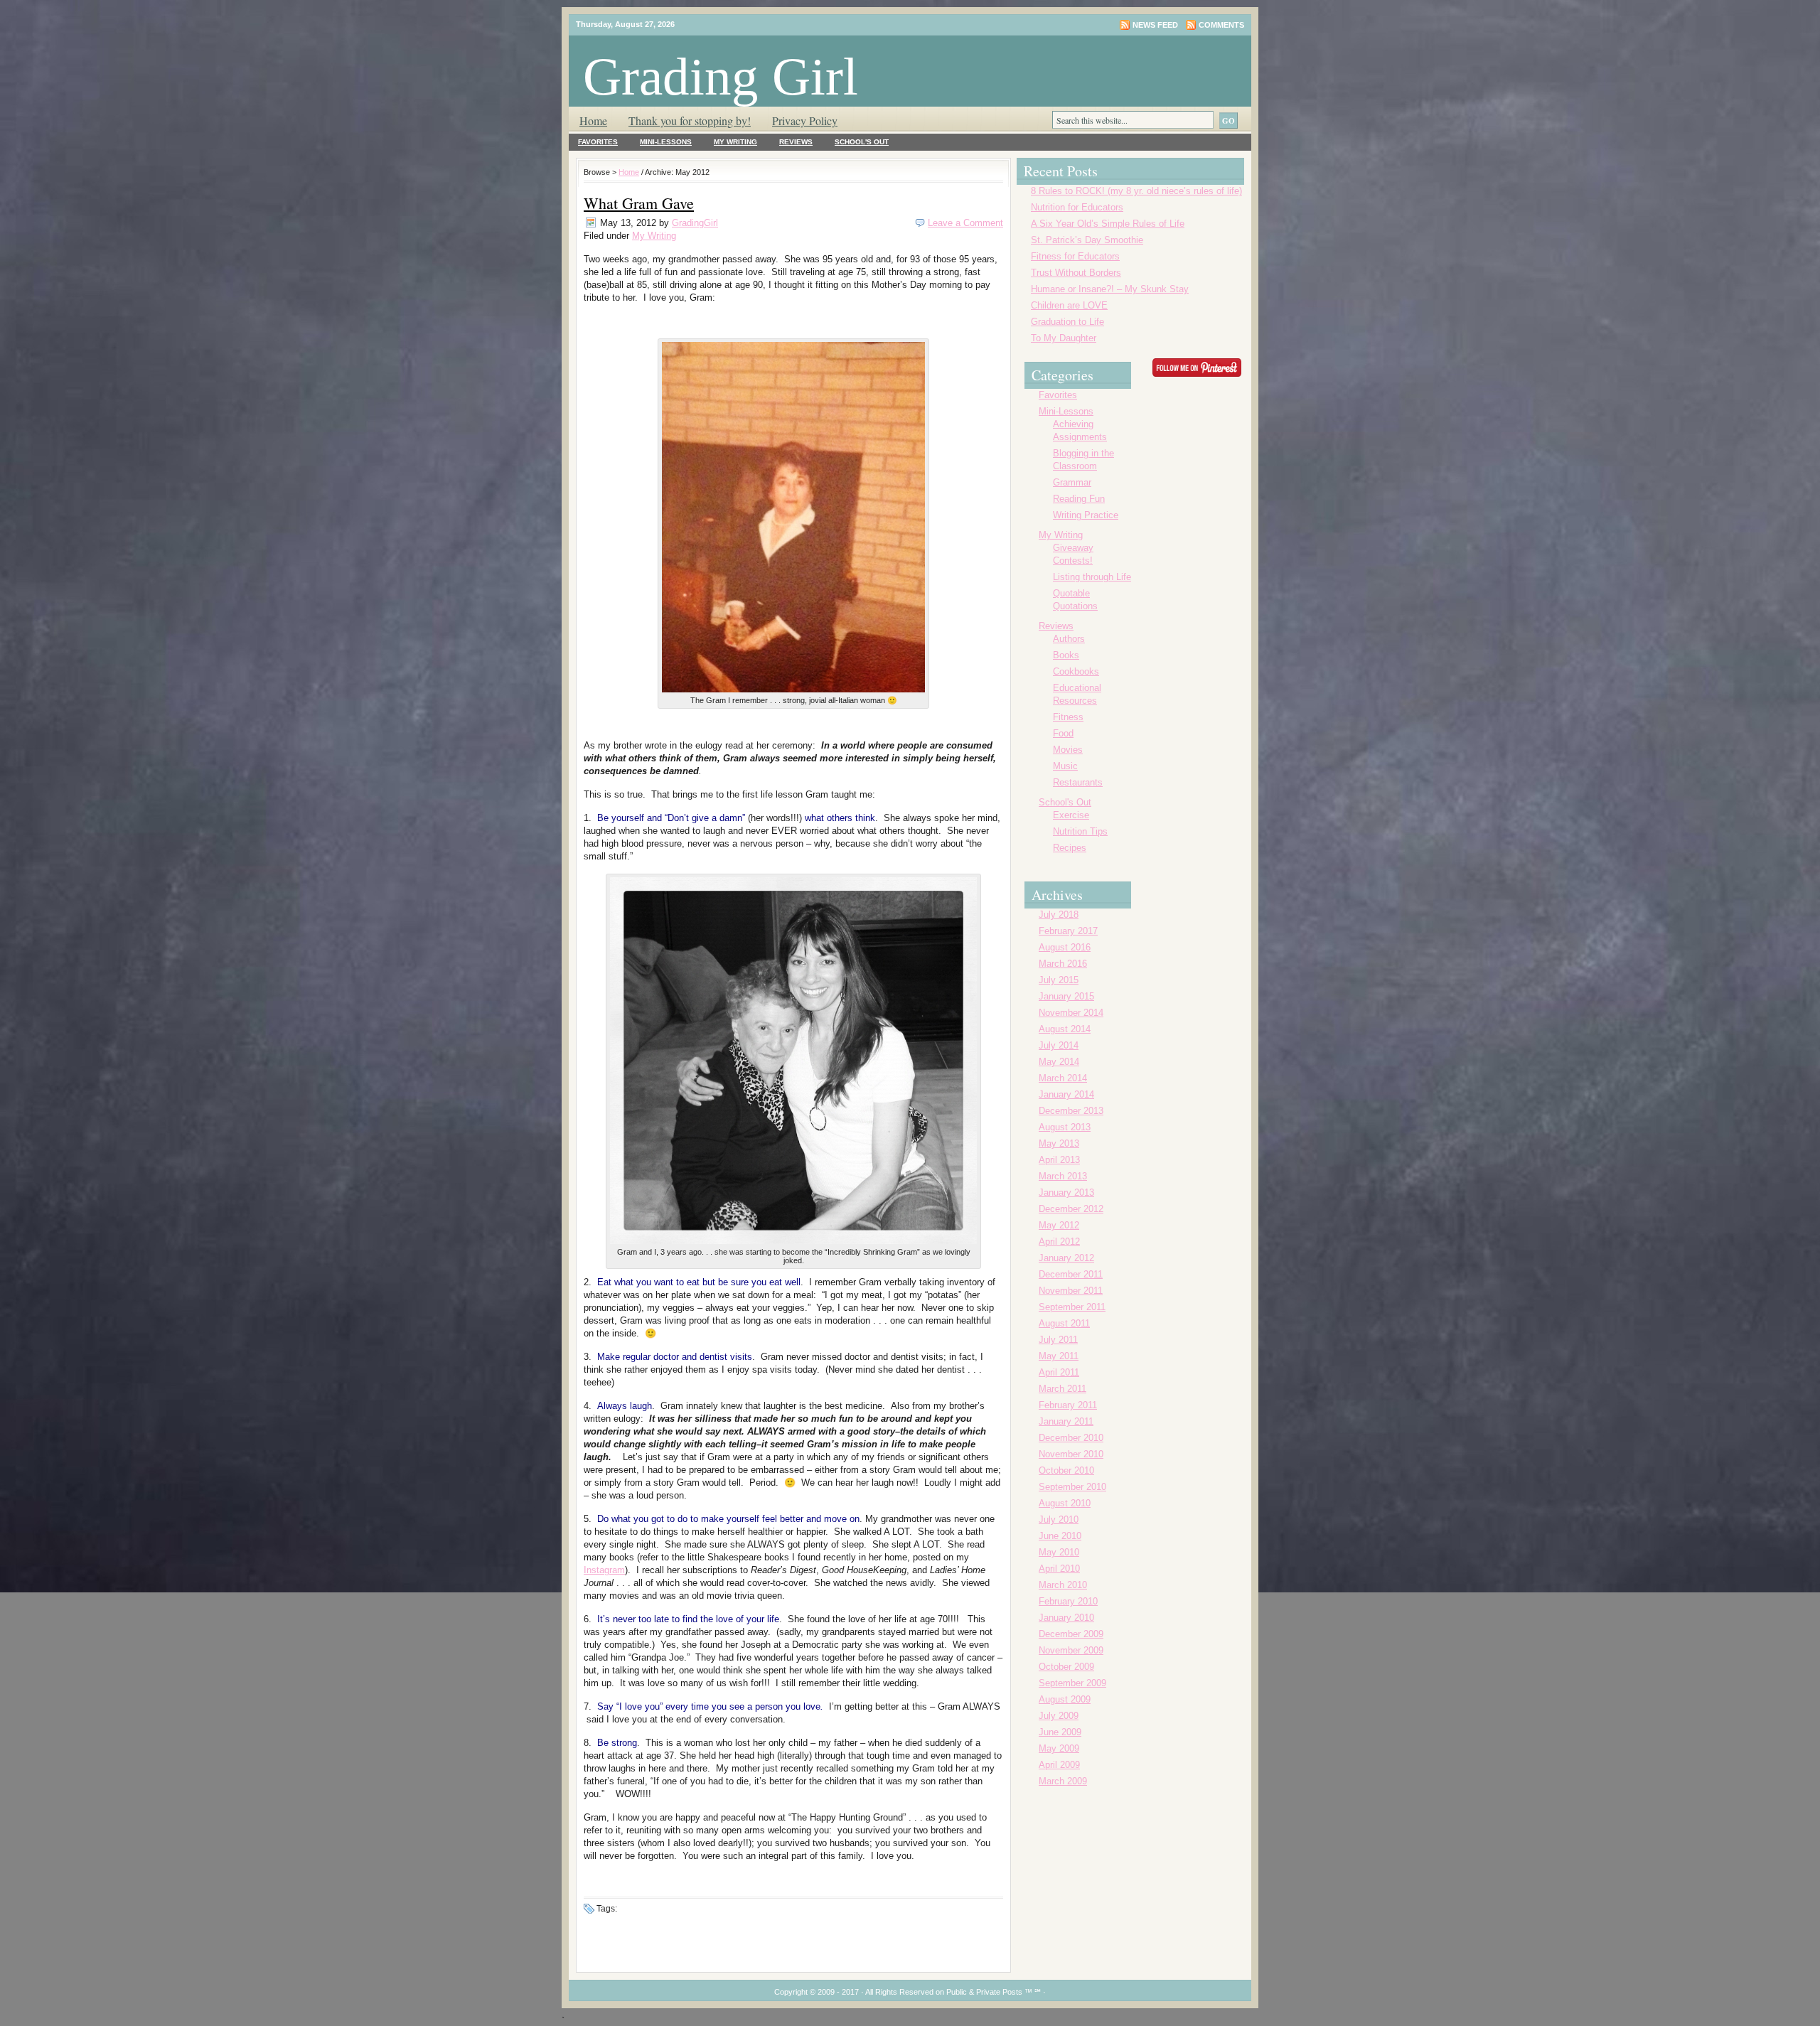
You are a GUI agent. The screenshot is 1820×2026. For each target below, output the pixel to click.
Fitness (1068, 717)
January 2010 (1066, 1618)
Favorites (598, 142)
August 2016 (1065, 947)
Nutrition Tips (1080, 831)
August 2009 (1065, 1699)
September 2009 (1072, 1683)
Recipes (1070, 848)
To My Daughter (1064, 338)
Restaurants (1078, 782)
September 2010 (1072, 1487)
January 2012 (1066, 1258)
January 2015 (1066, 996)
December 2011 (1071, 1274)
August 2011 (1064, 1323)
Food (1063, 733)
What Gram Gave (639, 203)
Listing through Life (1092, 577)
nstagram (606, 1570)
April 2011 (1059, 1372)
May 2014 (1059, 1062)
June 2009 (1060, 1732)
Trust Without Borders (1076, 273)
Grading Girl (721, 76)
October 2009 (1066, 1667)
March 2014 (1063, 1078)
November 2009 (1071, 1650)
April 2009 (1059, 1765)
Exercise (1071, 815)
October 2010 (1066, 1470)
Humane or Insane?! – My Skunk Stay (1110, 289)
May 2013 (1059, 1143)
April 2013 (1059, 1160)
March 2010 (1063, 1585)
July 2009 (1059, 1716)
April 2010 (1059, 1569)
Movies (1068, 750)
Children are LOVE (1069, 305)
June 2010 (1060, 1536)
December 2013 (1071, 1111)
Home (593, 120)
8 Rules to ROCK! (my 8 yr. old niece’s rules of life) (1136, 191)
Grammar (1072, 482)
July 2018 (1059, 915)
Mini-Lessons (666, 142)
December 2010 (1071, 1438)
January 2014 (1066, 1094)
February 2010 (1068, 1601)
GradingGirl (695, 223)
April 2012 (1059, 1242)
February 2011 (1068, 1405)
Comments (1221, 25)
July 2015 (1059, 980)
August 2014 (1065, 1029)
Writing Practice (1086, 515)
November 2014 (1071, 1013)
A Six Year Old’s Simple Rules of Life (1108, 224)
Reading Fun (1079, 499)
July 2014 (1059, 1045)
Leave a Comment (965, 223)
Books (1066, 655)
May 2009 (1059, 1748)
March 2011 (1062, 1389)
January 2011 (1066, 1421)
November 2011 (1071, 1291)
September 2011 (1072, 1307)
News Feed (1155, 25)
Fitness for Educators (1075, 256)
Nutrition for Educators (1077, 207)
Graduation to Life (1067, 322)
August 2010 (1065, 1503)
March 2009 (1063, 1781)
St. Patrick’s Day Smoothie (1087, 240)
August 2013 (1065, 1127)
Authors (1069, 639)
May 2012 (1059, 1225)
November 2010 (1071, 1454)
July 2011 (1058, 1340)
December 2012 (1071, 1209)
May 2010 (1059, 1552)
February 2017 (1068, 931)
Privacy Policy (805, 120)
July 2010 (1059, 1519)
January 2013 (1066, 1192)
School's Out (862, 142)
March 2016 (1063, 964)
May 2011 (1059, 1356)
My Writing (735, 142)
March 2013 (1063, 1176)
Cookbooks (1076, 671)
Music (1065, 766)
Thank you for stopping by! (690, 120)
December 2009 (1071, 1634)
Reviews (796, 142)
